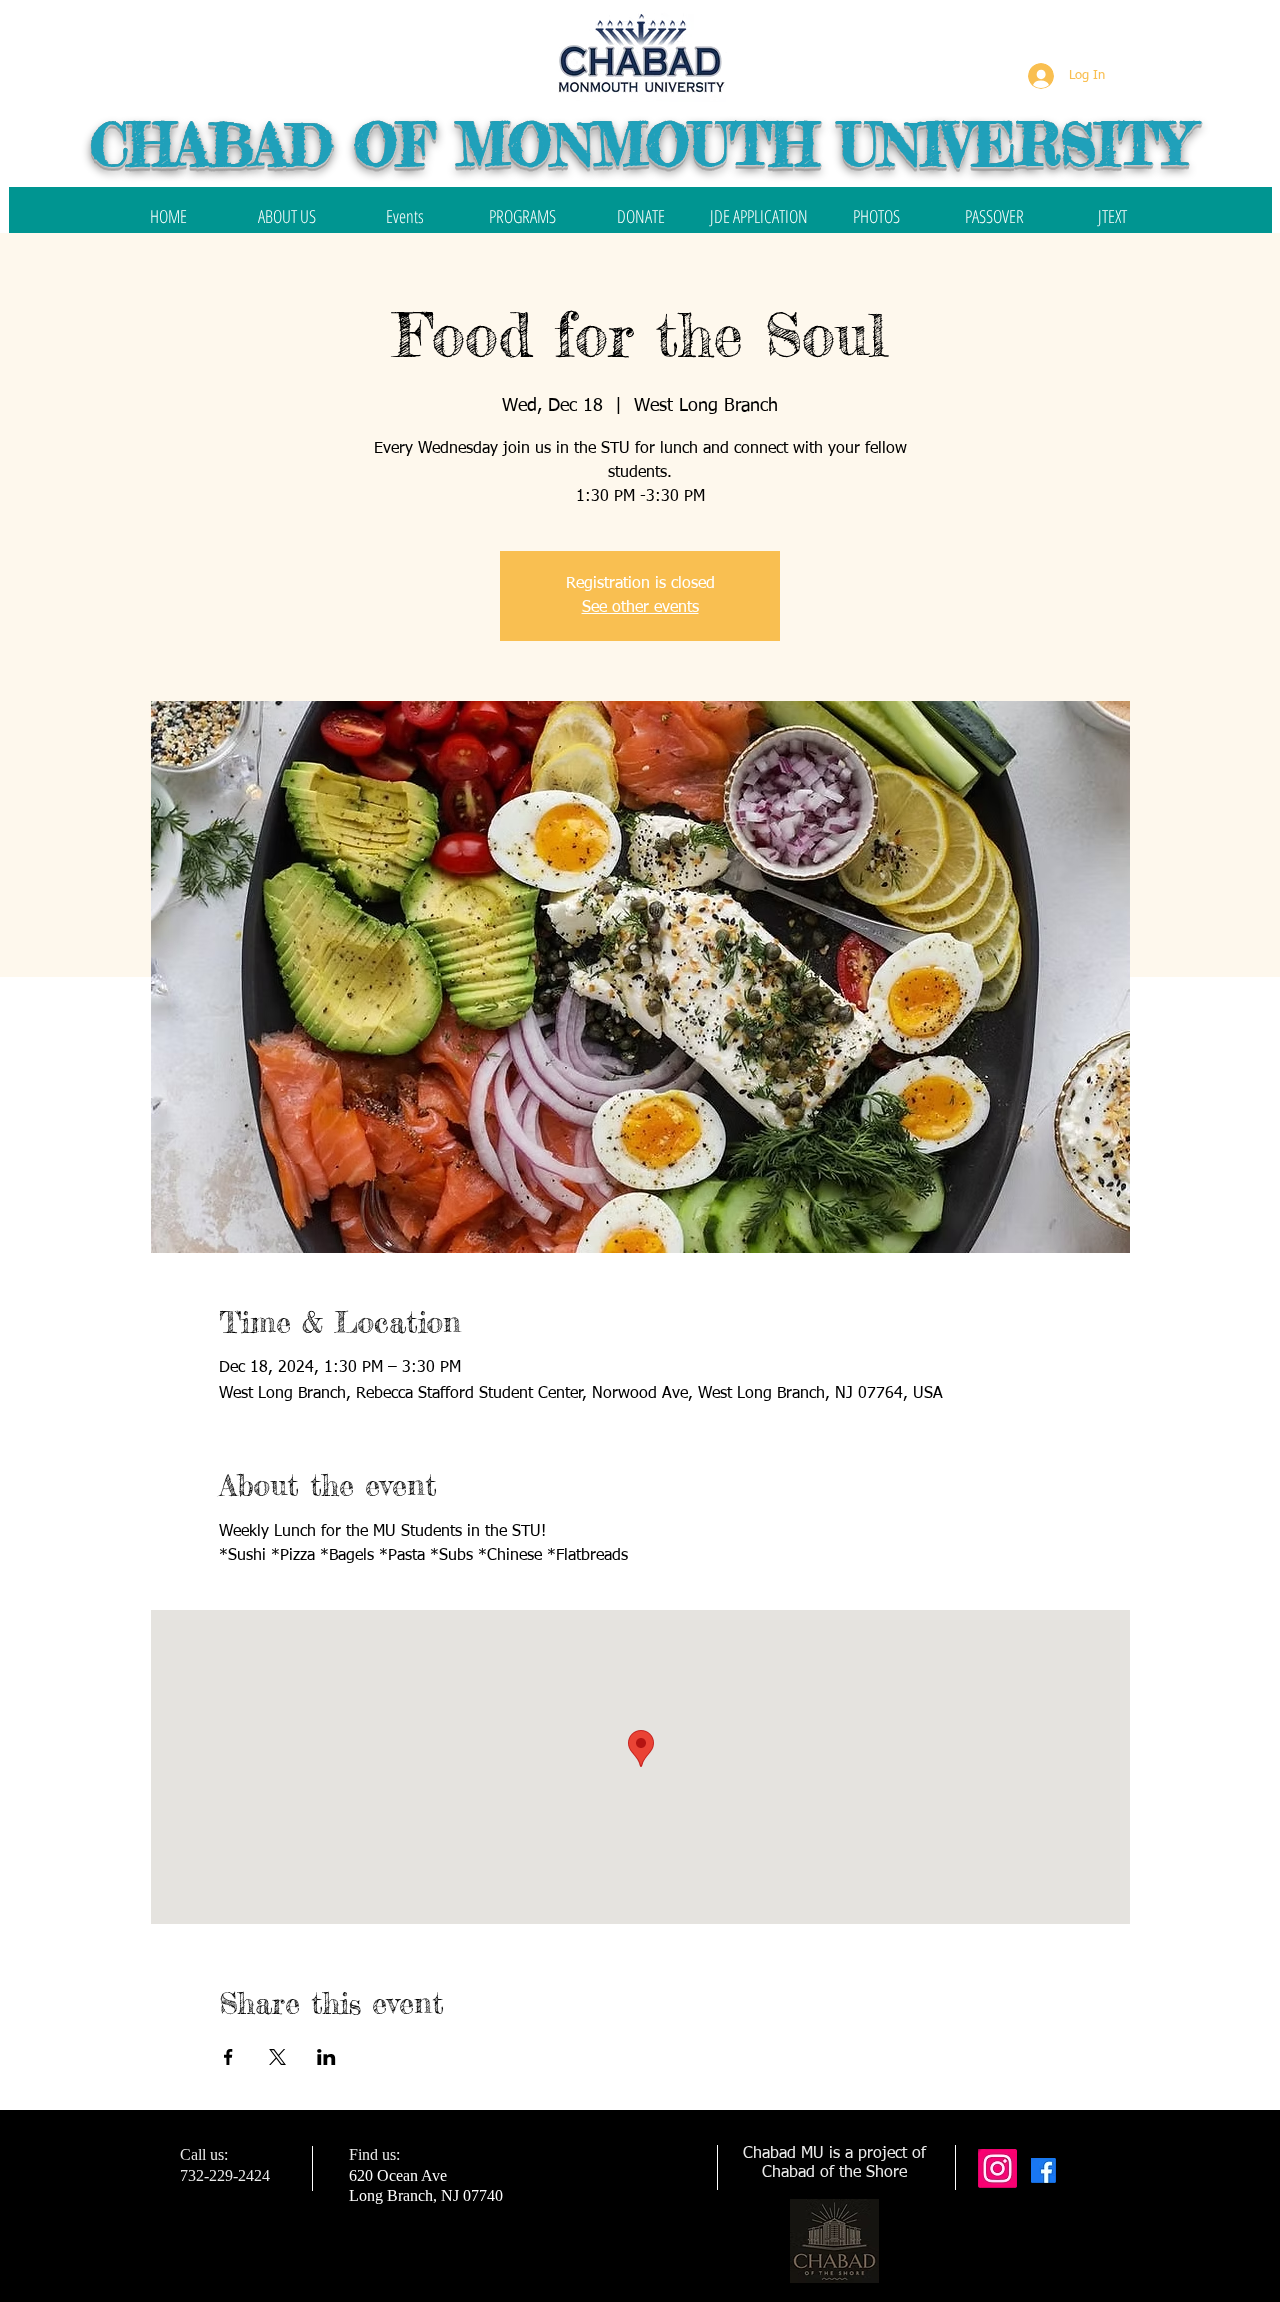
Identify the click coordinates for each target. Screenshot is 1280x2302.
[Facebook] (1043, 2170)
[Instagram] (997, 2168)
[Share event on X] (277, 2057)
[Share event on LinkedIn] (326, 2057)
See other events (640, 608)
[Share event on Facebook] (228, 2057)
